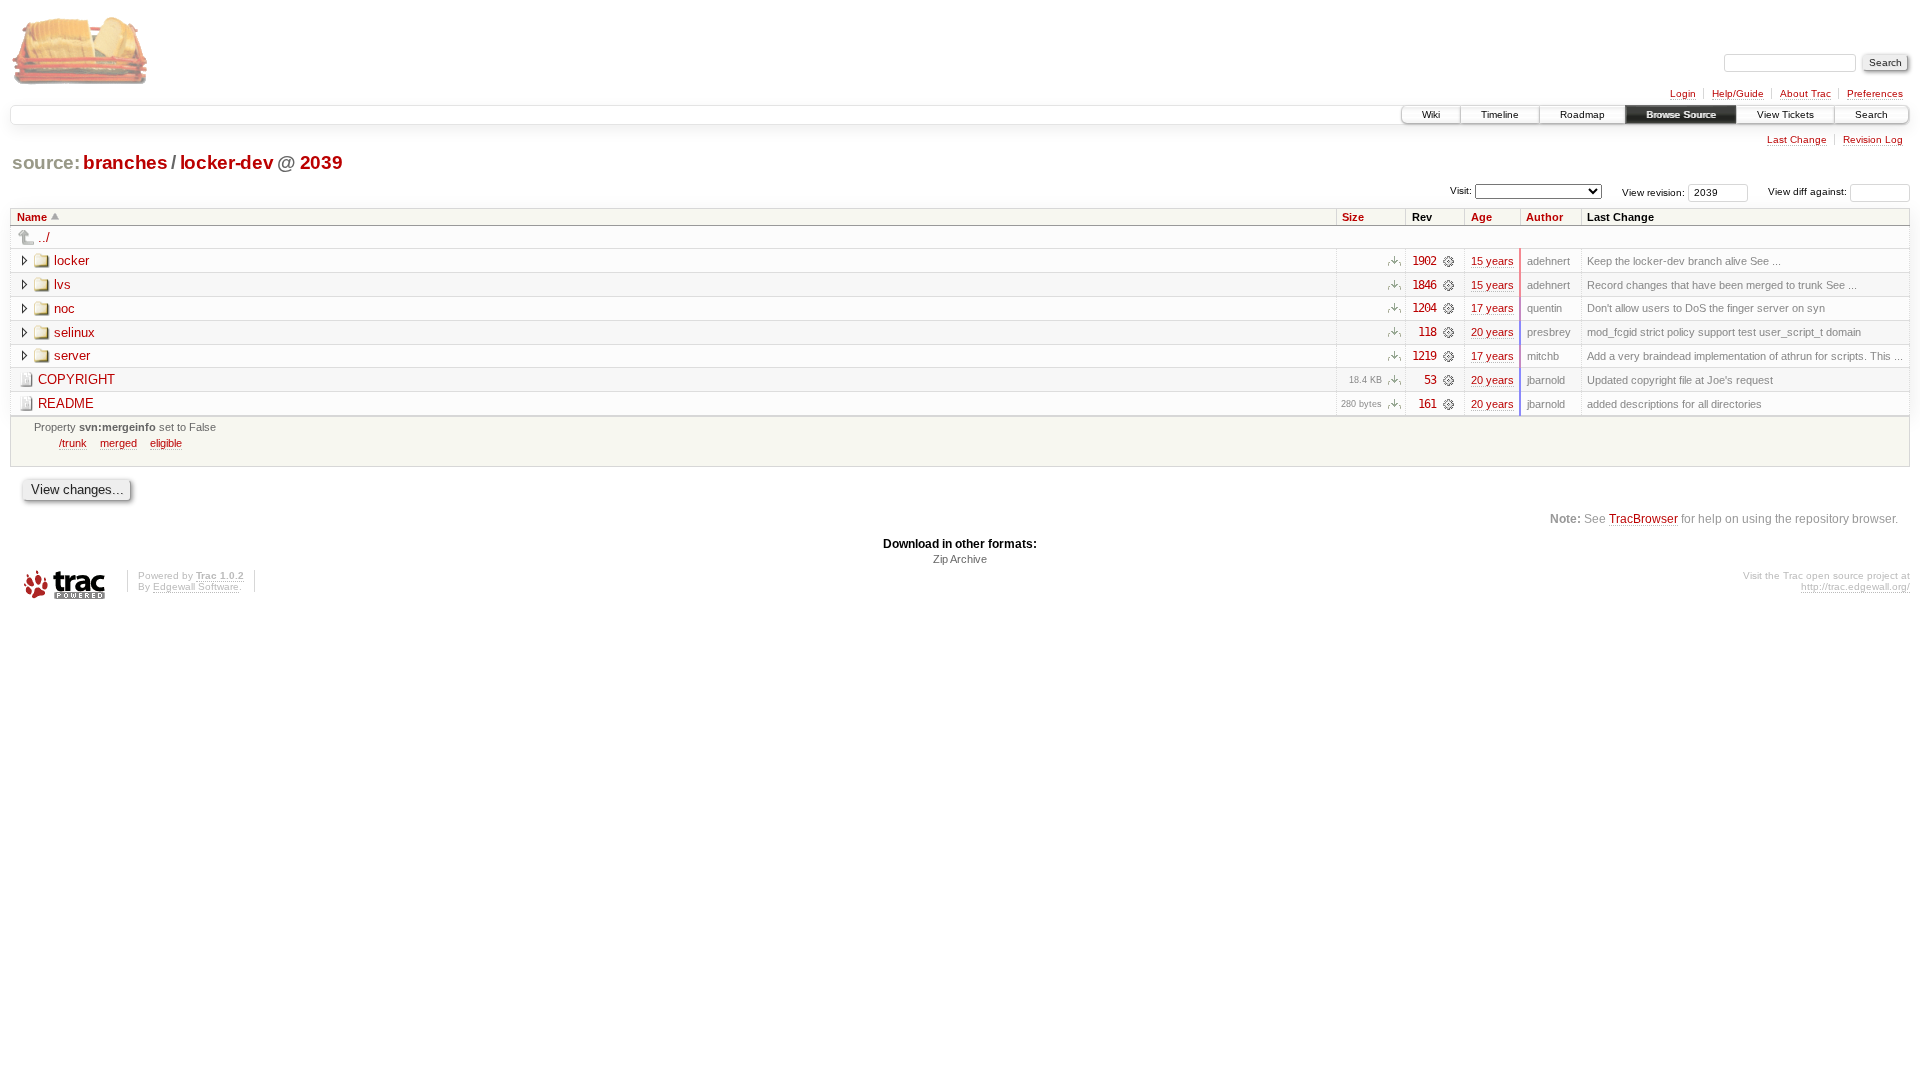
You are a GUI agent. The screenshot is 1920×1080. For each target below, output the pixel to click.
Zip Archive (960, 559)
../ (44, 237)
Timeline (1500, 114)
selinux (74, 332)
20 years (1492, 332)
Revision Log (1873, 139)
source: (46, 162)
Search (1871, 114)
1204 (1424, 308)
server (72, 355)
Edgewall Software (196, 586)
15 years (1492, 261)
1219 (1424, 356)
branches (125, 162)
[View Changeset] (1448, 261)
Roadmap (1582, 114)
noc (64, 308)
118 (1427, 332)
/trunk (73, 443)
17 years (1492, 308)
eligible (166, 443)
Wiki (1431, 114)
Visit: (1461, 190)
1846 (1424, 285)
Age (1481, 217)
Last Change (1797, 139)
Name (32, 217)
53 (1430, 380)
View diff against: (1809, 191)
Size (1353, 217)
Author (1544, 217)
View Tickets (1785, 114)
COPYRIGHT (76, 379)
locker (71, 260)
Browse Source (1681, 114)
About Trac (1805, 93)
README (66, 403)
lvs (62, 284)
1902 (1424, 261)
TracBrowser (1643, 518)
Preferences (1875, 93)
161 (1427, 404)
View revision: (1653, 191)
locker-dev (227, 162)
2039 (321, 162)
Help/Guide (1738, 93)
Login (1683, 93)
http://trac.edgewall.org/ (1855, 586)
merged (118, 443)
